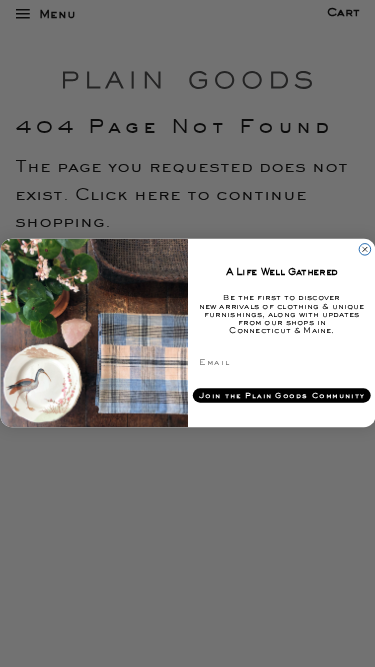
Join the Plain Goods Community (281, 395)
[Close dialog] (365, 250)
